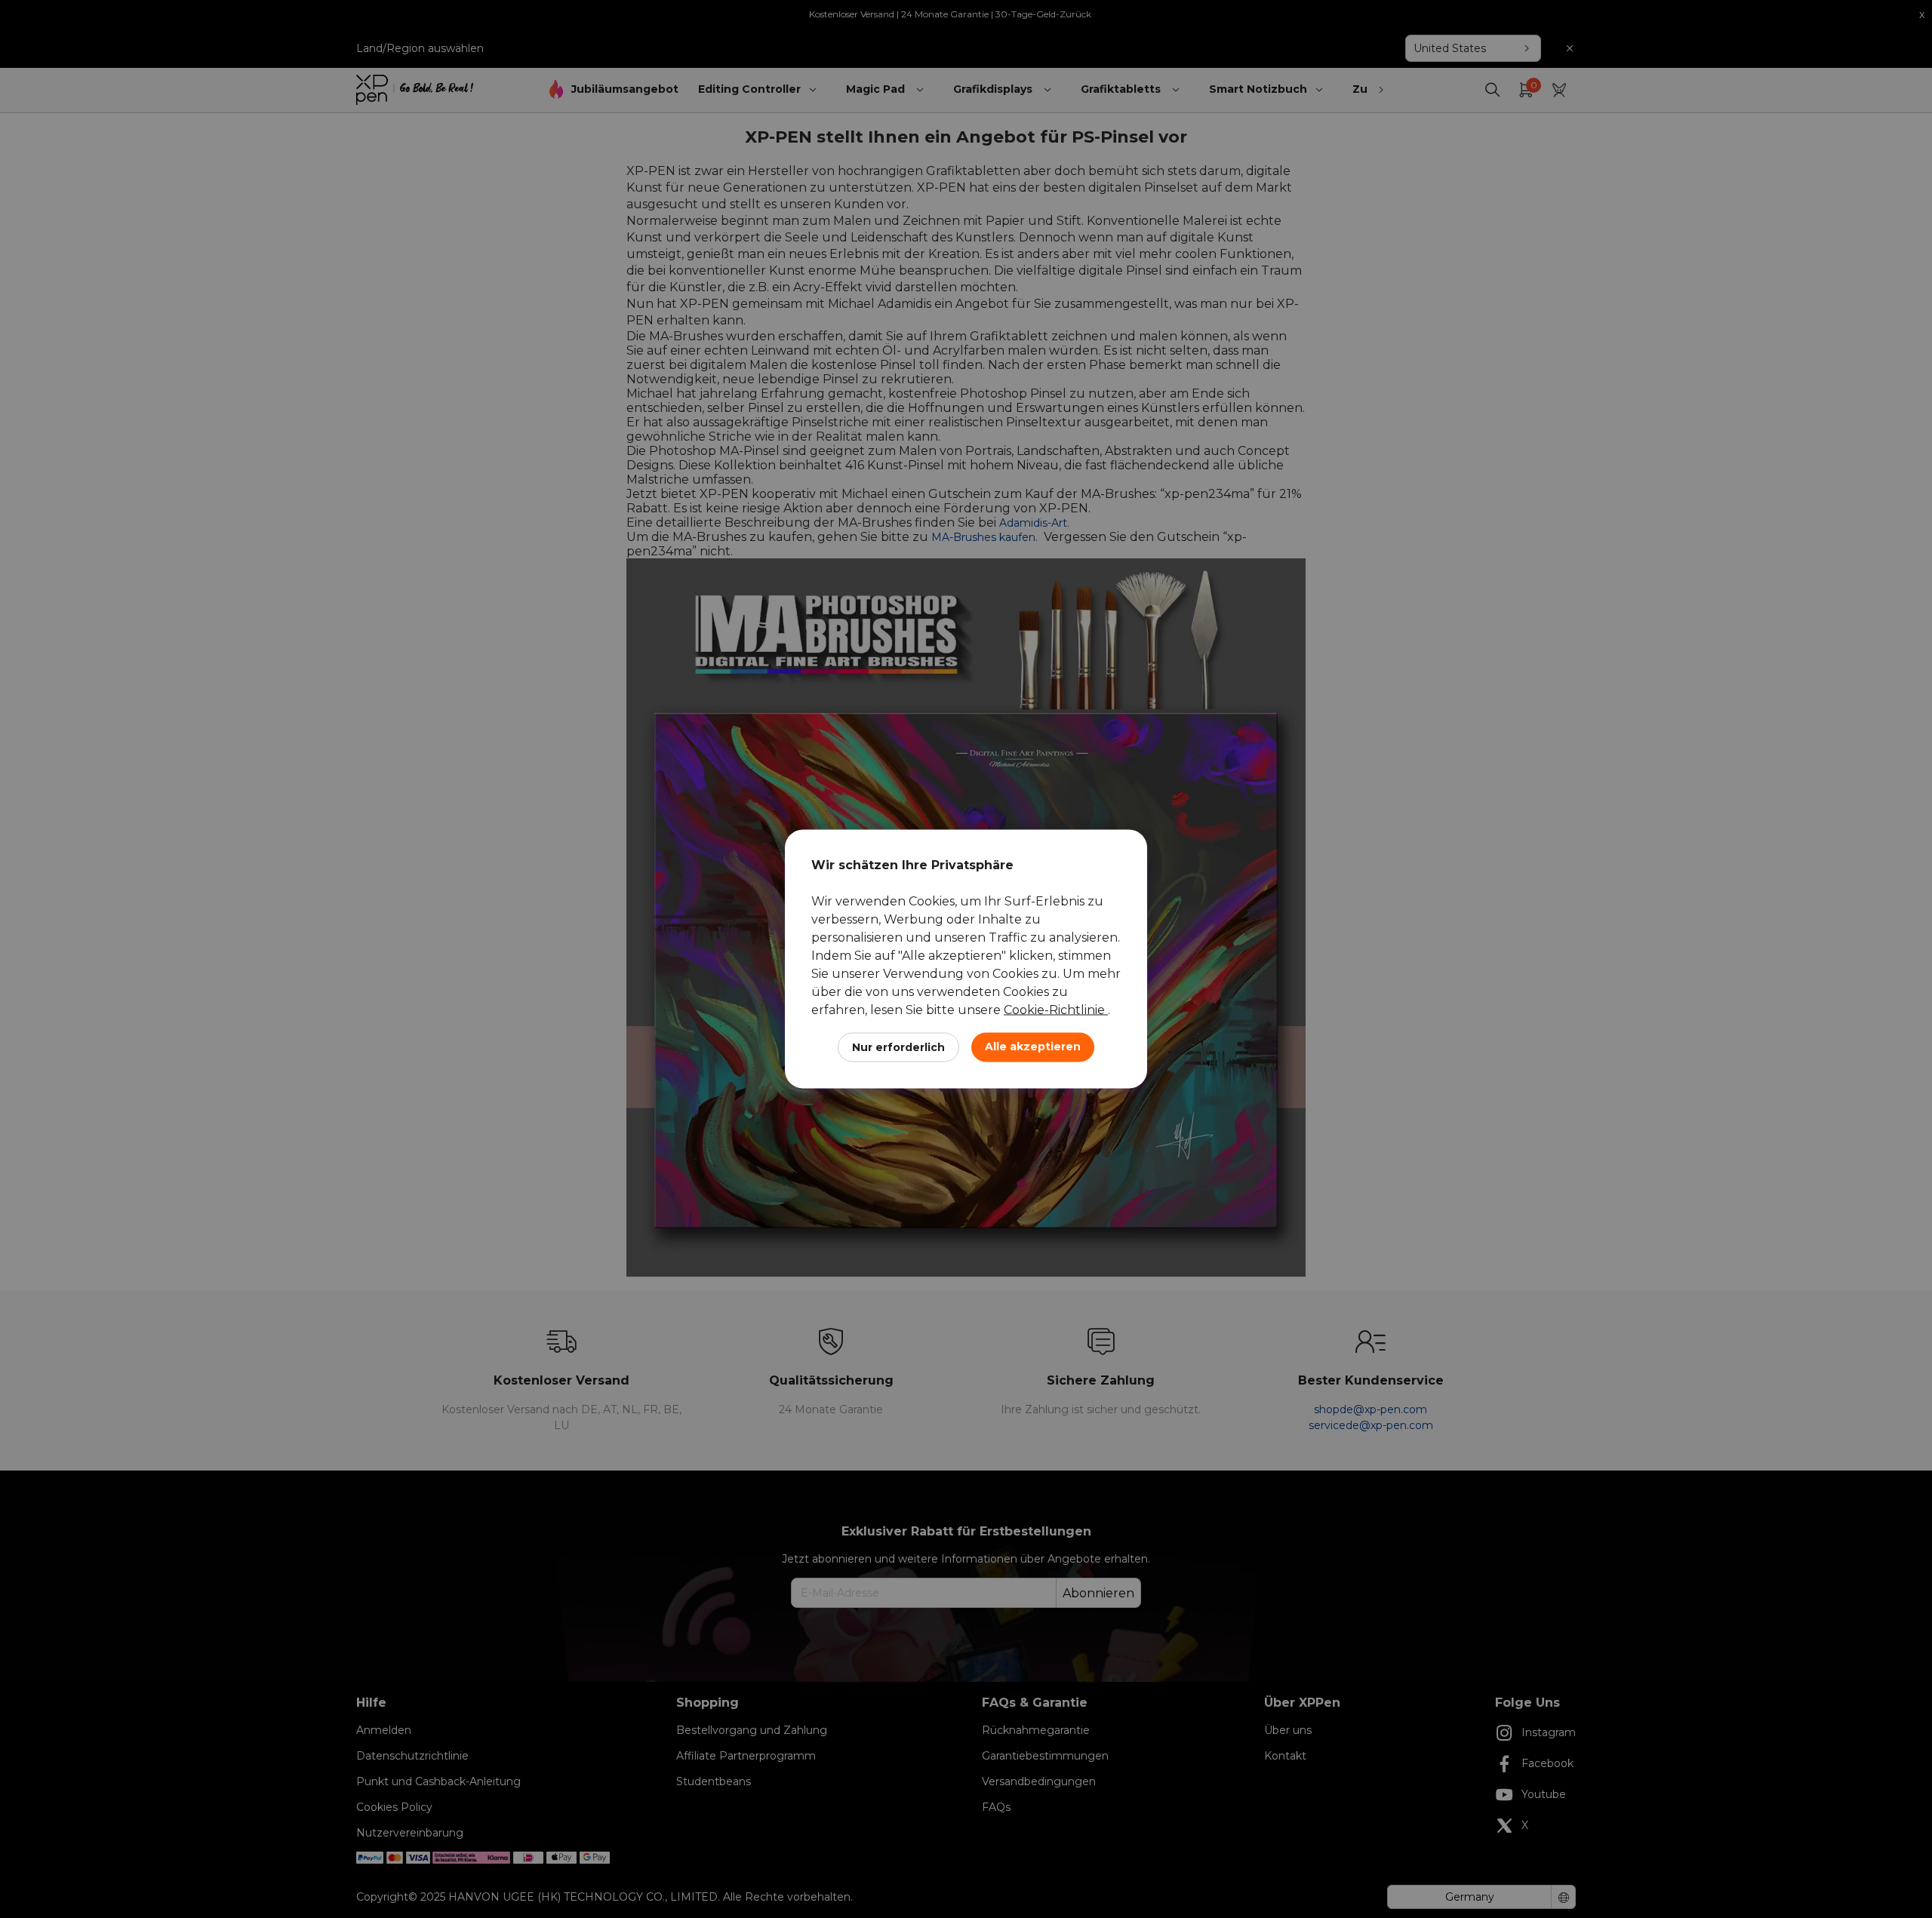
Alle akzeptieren (1033, 1047)
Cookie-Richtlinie (1056, 1010)
